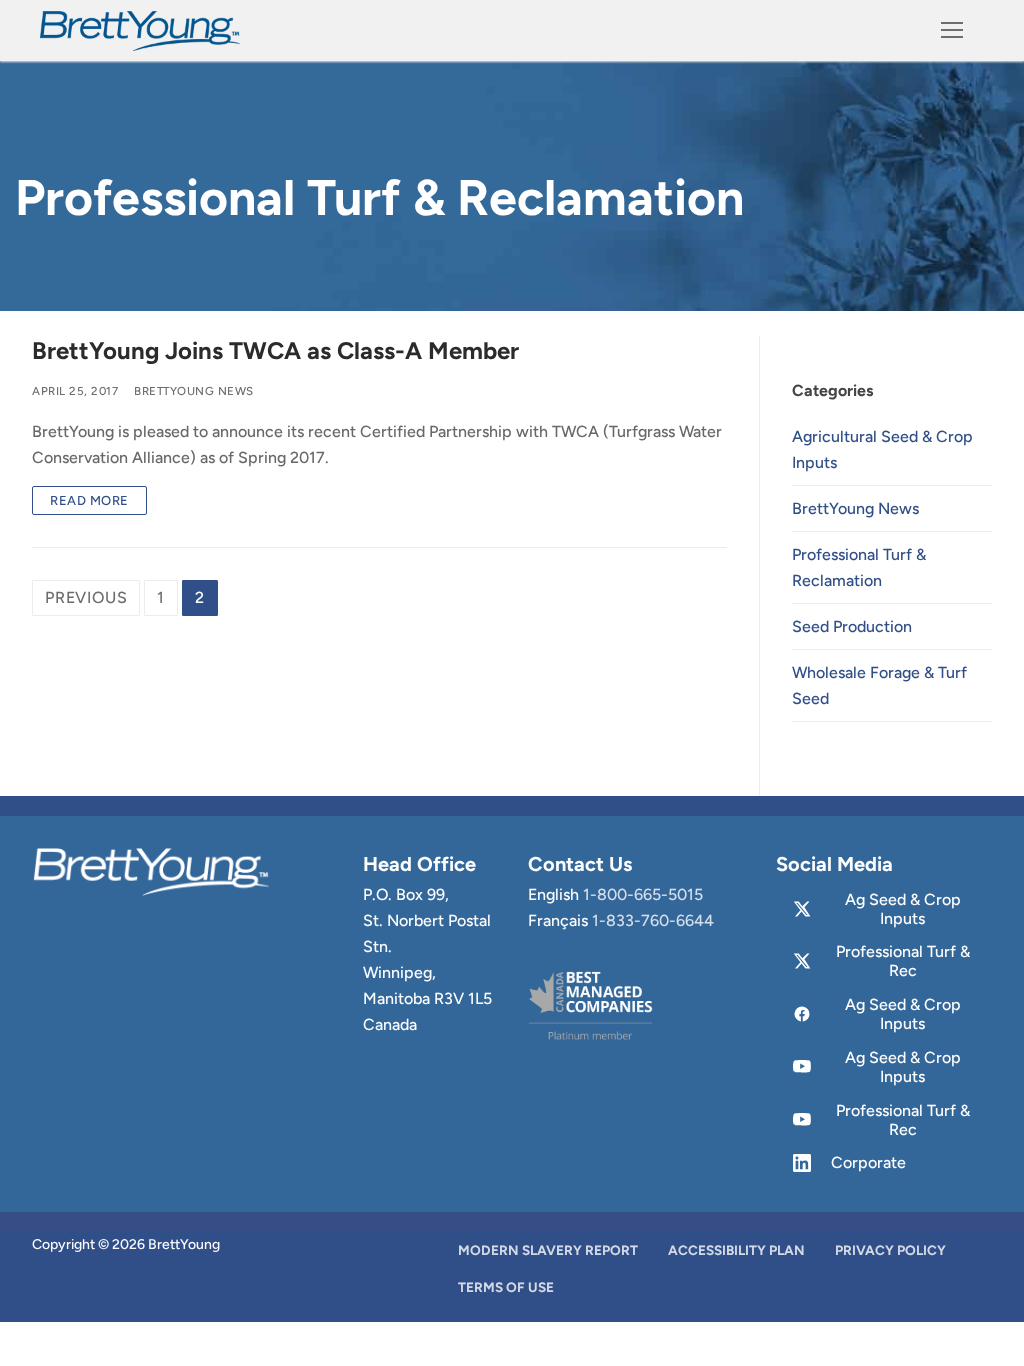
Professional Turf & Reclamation (859, 567)
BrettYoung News (194, 391)
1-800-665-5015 (643, 894)
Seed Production (852, 626)
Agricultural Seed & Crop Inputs (882, 449)
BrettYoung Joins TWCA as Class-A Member (275, 350)
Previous (86, 597)
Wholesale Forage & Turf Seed (879, 685)
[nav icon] (952, 31)
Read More (89, 500)
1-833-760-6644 (653, 920)
